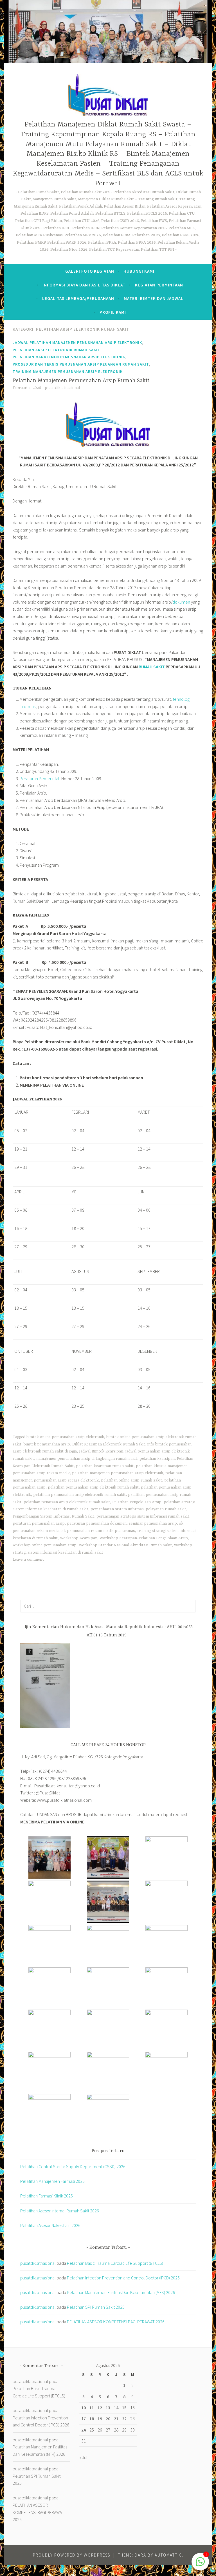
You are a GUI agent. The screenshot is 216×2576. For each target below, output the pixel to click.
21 (116, 2419)
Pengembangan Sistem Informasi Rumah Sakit (53, 1516)
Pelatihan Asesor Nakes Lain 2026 (50, 2225)
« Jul (83, 2457)
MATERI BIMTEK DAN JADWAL (154, 298)
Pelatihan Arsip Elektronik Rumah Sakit (57, 350)
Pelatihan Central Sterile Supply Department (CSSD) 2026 (73, 2166)
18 (92, 2419)
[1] (200, 2564)
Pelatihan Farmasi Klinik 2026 (47, 2196)
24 (84, 2430)
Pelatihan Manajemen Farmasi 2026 (52, 2181)
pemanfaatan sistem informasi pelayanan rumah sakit (138, 1509)
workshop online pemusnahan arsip (45, 1545)
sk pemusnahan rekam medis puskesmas (98, 1531)
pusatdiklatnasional (62, 388)
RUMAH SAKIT (152, 667)
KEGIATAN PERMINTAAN (159, 285)
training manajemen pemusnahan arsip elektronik (68, 372)
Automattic (168, 2555)
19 (100, 2419)
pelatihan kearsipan (157, 1459)
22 (124, 2419)
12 (100, 2408)
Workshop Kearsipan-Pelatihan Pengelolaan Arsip (144, 1538)
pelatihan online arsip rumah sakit (131, 1480)
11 (92, 2408)
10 (84, 2408)
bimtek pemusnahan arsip (47, 1444)
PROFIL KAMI (113, 312)
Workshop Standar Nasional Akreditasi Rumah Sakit (125, 1545)
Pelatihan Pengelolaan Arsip (137, 1502)
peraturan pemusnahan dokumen (97, 1523)
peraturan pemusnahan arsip (39, 1523)
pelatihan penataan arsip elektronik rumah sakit (67, 1502)
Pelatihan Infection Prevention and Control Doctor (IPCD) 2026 (123, 2278)
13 (108, 2408)
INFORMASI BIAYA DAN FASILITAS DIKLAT (84, 285)
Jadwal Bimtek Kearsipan (101, 1451)
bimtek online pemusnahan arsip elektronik (65, 1437)
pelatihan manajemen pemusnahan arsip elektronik (69, 357)
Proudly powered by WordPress (72, 2555)
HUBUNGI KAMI (139, 271)
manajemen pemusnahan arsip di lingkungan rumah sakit (87, 1459)
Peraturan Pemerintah (40, 778)
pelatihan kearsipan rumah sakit (105, 1466)
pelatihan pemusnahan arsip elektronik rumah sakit (79, 1495)
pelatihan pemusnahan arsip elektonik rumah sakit (93, 1487)
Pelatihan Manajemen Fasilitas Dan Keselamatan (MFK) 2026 (121, 2292)
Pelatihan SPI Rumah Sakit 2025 (96, 2307)
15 (124, 2408)
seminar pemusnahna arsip (153, 1523)
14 (116, 2408)
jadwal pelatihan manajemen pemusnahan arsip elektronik (77, 342)
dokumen (181, 602)
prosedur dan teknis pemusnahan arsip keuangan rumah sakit (81, 364)
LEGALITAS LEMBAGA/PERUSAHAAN (78, 298)
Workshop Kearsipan (79, 1538)
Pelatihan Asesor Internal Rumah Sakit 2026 (60, 2211)
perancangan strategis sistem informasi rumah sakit (143, 1516)
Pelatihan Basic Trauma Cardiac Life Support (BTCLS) (115, 2263)
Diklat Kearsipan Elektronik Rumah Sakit (109, 1444)
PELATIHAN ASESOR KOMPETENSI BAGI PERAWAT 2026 (116, 2322)
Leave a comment (28, 1560)
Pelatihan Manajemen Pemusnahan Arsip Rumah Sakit (81, 381)
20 (108, 2419)
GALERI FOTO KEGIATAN (90, 271)
